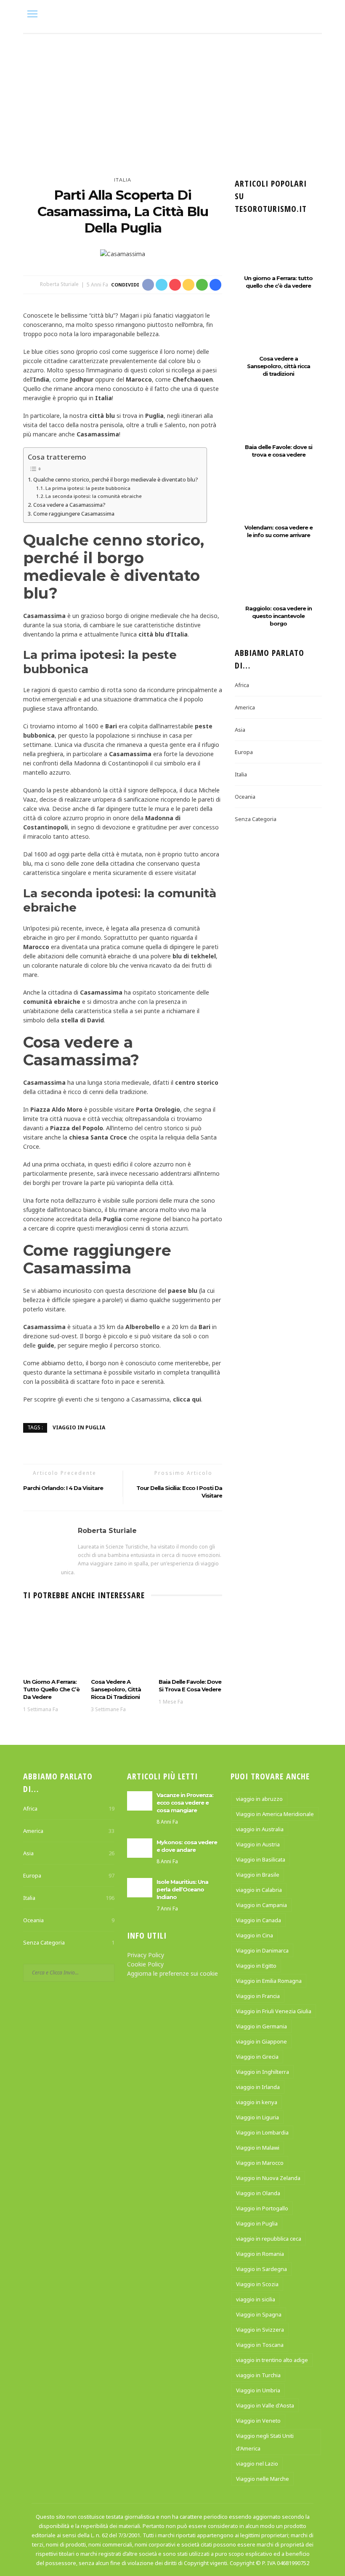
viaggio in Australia (260, 1829)
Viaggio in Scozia (257, 2284)
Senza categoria (256, 819)
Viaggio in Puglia (79, 1427)
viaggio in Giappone (261, 2041)
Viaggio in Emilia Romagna (269, 1981)
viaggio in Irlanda (258, 2087)
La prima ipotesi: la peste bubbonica (88, 488)
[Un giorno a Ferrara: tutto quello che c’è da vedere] (55, 1642)
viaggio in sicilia (256, 2299)
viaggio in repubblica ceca (269, 2239)
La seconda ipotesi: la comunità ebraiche (94, 496)
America (245, 707)
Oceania (245, 797)
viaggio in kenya (257, 2102)
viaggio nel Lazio (257, 2464)
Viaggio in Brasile (258, 1875)
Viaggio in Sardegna (261, 2269)
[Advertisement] (172, 97)
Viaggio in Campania (261, 1905)
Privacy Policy (146, 1955)
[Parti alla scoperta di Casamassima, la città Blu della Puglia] (123, 253)
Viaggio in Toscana (260, 2345)
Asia (240, 730)
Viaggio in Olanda (258, 2193)
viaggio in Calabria (259, 1890)
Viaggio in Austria (258, 1844)
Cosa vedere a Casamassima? (69, 505)
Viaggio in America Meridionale (275, 1814)
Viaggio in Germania (261, 2026)
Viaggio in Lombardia (262, 2132)
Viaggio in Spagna (259, 2314)
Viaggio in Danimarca (262, 1950)
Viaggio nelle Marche (263, 2479)
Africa (242, 685)
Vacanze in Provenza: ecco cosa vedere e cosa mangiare (185, 1803)
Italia (123, 180)
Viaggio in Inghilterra (263, 2072)
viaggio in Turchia (258, 2375)
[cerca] (313, 15)
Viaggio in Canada (259, 1920)
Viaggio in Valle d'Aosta (265, 2405)
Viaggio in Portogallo (262, 2208)
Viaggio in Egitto (256, 1966)
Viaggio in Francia (258, 1996)
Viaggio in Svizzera (260, 2330)
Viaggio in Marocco (260, 2163)
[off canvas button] (32, 14)
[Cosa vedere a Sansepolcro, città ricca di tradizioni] (123, 1642)
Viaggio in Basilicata (261, 1859)
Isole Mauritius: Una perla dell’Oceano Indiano (182, 1889)
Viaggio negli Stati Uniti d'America (265, 2442)
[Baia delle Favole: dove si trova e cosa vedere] (190, 1642)
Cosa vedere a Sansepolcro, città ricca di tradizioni (116, 1689)
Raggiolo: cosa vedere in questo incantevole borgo (279, 616)
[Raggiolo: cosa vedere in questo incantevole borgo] (278, 584)
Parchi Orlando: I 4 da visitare (63, 1488)
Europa (244, 752)
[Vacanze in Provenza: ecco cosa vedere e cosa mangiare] (140, 1800)
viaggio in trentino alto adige (272, 2360)
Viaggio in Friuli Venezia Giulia (274, 2011)
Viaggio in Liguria (257, 2117)
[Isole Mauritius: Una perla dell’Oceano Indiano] (140, 1887)
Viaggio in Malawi (258, 2148)
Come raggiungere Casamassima (74, 514)
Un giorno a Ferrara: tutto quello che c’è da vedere (51, 1689)
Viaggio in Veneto (258, 2421)
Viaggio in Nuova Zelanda (268, 2178)
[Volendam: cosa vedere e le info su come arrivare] (278, 503)
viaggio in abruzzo (259, 1799)
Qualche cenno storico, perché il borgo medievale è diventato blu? (116, 479)
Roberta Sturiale (59, 285)
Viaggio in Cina (255, 1935)
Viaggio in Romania (260, 2254)
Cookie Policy (145, 1964)
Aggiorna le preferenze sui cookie (172, 1973)
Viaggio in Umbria (258, 2390)
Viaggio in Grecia (257, 2057)
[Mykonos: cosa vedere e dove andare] (140, 1847)
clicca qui (187, 1399)
